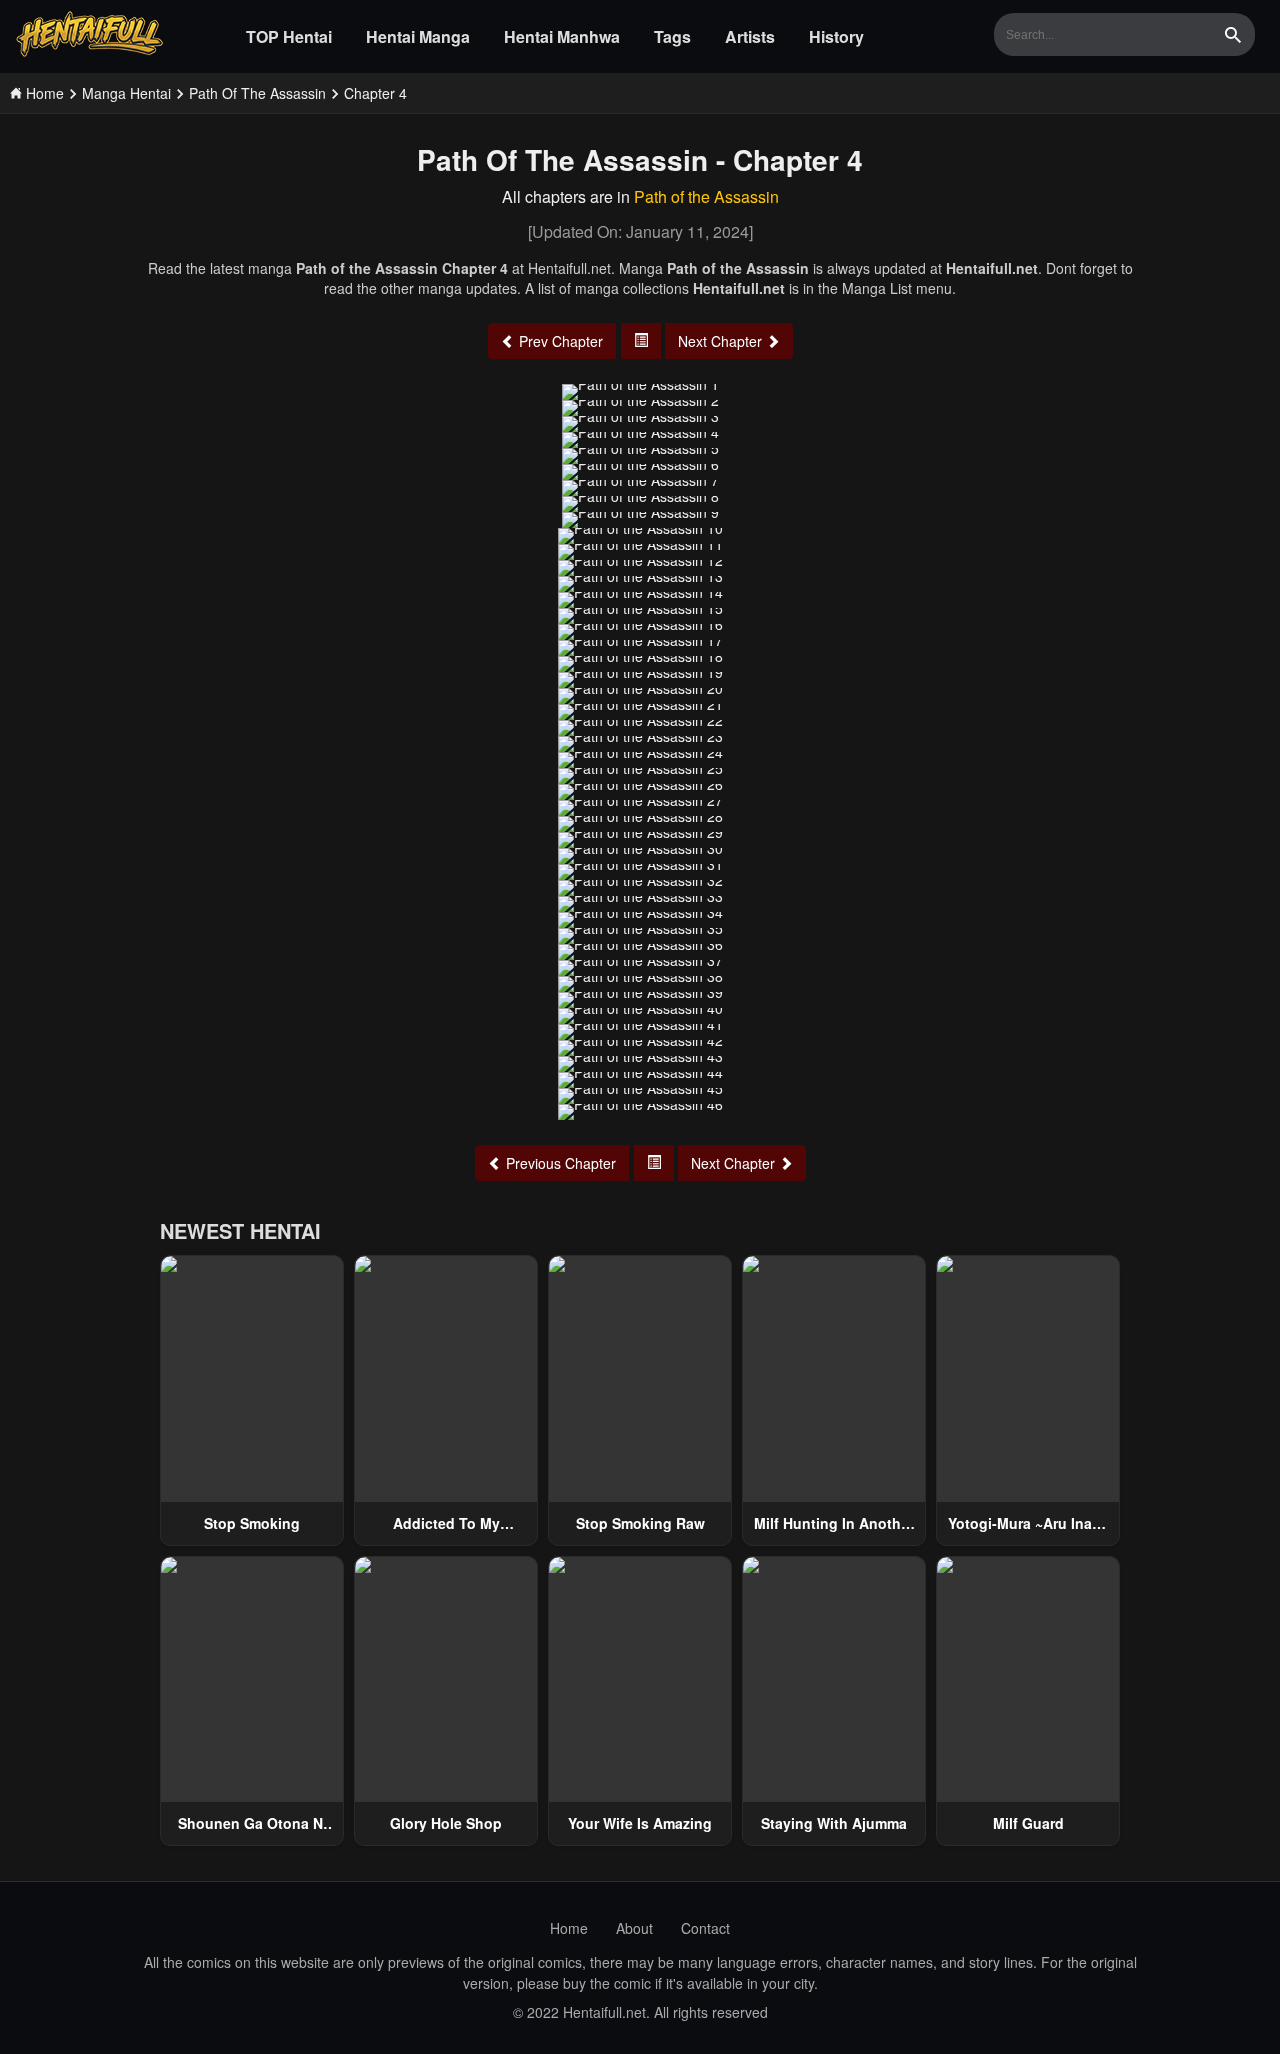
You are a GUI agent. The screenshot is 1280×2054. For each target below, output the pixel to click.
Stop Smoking (252, 1523)
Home (569, 1928)
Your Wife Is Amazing (640, 1823)
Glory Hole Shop (446, 1823)
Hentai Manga (418, 36)
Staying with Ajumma (834, 1823)
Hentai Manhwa (562, 36)
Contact (705, 1928)
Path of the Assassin (706, 196)
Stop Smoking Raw (640, 1523)
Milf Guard (1028, 1823)
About (634, 1928)
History (836, 36)
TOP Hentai (289, 36)
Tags (672, 36)
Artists (750, 36)
